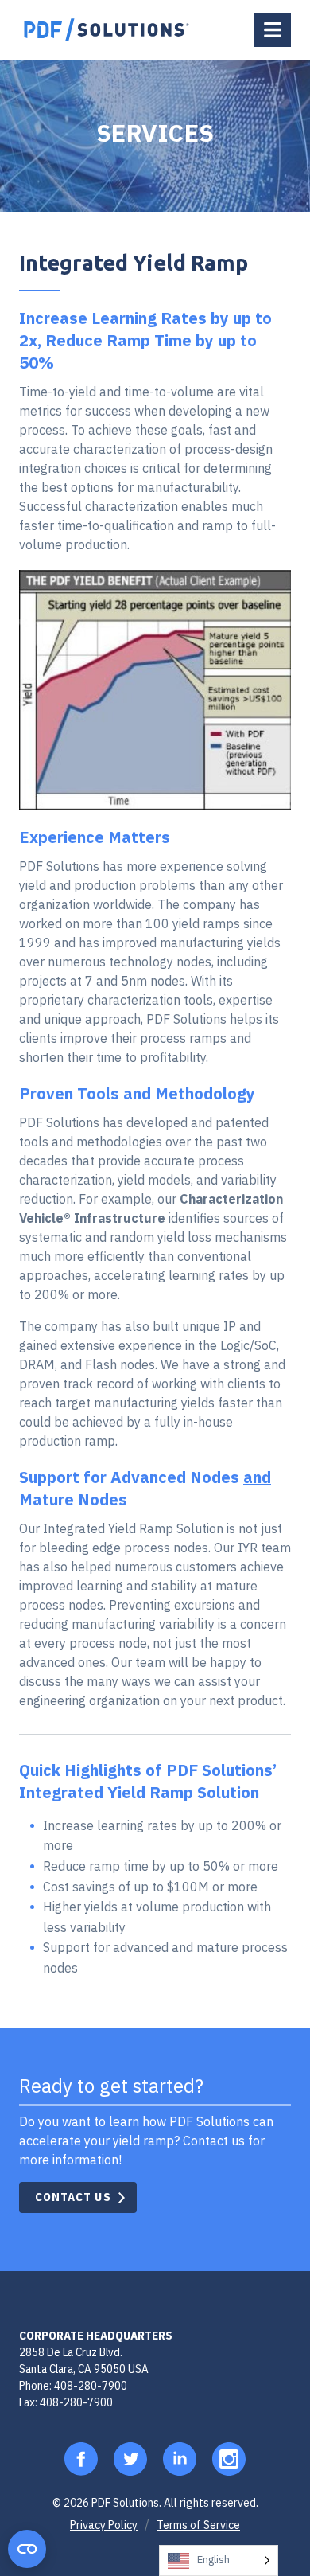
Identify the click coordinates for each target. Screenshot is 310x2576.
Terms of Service (198, 2525)
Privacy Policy (104, 2525)
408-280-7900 (91, 2385)
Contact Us (73, 2197)
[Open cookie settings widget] (27, 2549)
